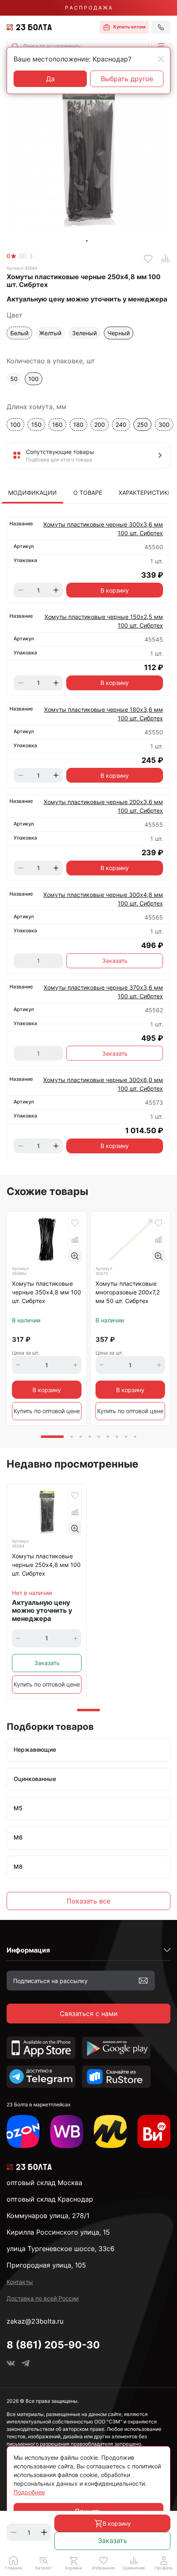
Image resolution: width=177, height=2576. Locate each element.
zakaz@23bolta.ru (35, 2321)
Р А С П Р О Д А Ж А (88, 8)
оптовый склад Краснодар (50, 2199)
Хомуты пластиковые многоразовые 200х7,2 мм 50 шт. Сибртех (128, 1292)
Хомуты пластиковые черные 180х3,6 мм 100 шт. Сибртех (104, 714)
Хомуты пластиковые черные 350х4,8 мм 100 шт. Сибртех (47, 1292)
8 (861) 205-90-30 (53, 2345)
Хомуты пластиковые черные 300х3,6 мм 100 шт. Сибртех (103, 529)
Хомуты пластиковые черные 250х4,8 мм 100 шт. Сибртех (46, 1565)
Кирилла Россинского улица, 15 (58, 2232)
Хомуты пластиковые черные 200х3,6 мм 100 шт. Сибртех (103, 806)
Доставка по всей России (43, 2298)
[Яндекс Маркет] (110, 2131)
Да (50, 79)
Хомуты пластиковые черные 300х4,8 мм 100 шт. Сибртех (103, 899)
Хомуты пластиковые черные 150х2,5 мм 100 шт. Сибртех (104, 621)
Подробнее (29, 2492)
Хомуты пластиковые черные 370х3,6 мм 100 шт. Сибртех (103, 992)
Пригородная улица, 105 (46, 2265)
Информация (28, 1950)
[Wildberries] (67, 2131)
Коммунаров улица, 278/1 (48, 2216)
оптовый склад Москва (44, 2183)
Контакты (20, 2282)
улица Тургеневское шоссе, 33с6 (61, 2249)
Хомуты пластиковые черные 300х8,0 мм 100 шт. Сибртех (103, 1084)
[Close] (161, 59)
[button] (161, 46)
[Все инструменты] (154, 2131)
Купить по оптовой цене (47, 1411)
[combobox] (78, 46)
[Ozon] (23, 2131)
